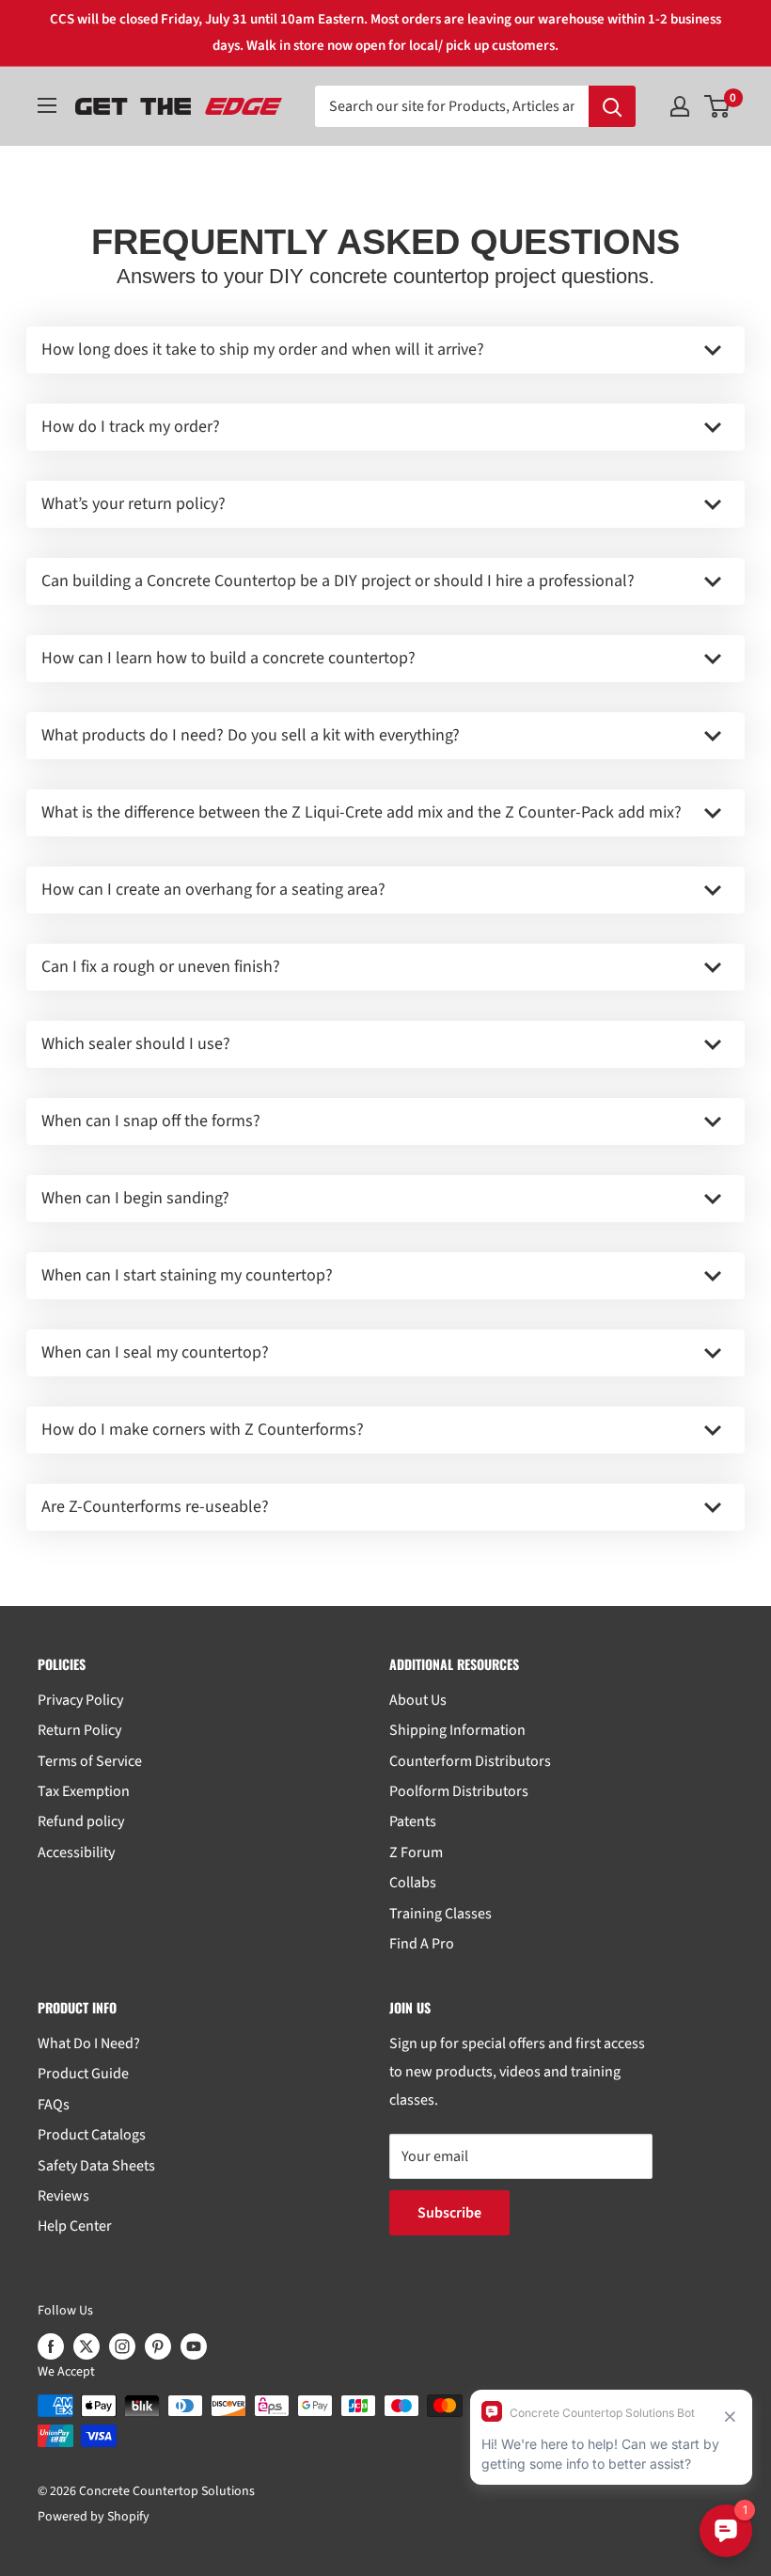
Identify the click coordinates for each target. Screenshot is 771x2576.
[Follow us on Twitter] (87, 2346)
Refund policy (81, 1821)
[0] (718, 106)
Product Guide (83, 2074)
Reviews (63, 2196)
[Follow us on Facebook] (51, 2346)
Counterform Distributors (470, 1761)
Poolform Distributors (459, 1791)
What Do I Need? (89, 2043)
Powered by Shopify (94, 2517)
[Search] (612, 106)
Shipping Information (457, 1730)
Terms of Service (90, 1761)
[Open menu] (47, 105)
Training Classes (441, 1914)
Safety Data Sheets (96, 2166)
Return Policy (79, 1730)
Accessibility (76, 1852)
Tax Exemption (84, 1791)
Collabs (413, 1883)
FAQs (54, 2105)
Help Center (75, 2226)
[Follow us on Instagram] (122, 2346)
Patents (413, 1821)
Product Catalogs (92, 2135)
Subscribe (449, 2213)
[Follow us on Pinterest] (158, 2346)
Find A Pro (422, 1944)
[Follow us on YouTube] (194, 2346)
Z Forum (416, 1852)
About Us (418, 1700)
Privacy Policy (80, 1700)
